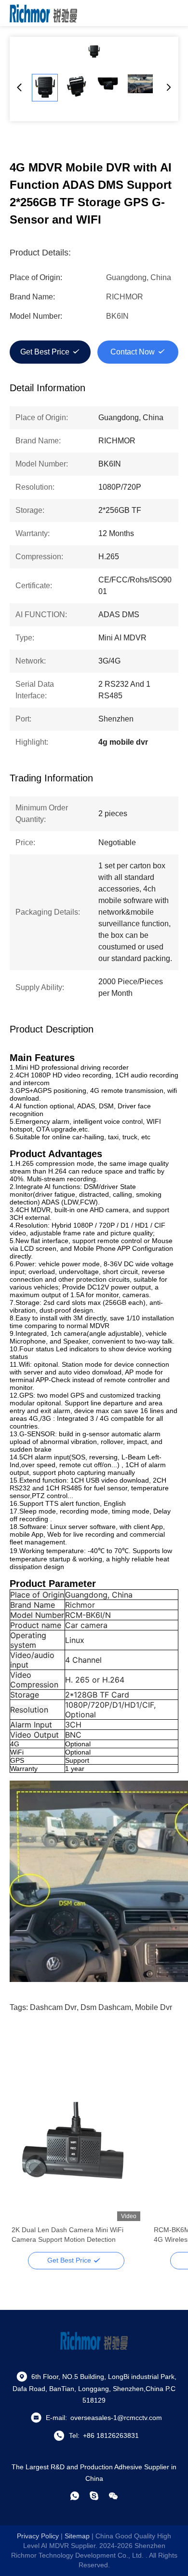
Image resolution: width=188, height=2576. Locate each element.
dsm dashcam (106, 2007)
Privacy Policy (38, 2536)
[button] (24, 2173)
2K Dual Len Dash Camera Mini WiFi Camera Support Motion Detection (67, 2235)
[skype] (94, 2496)
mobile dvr (154, 2007)
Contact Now (133, 352)
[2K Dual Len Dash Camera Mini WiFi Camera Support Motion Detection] (76, 2156)
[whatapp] (75, 2496)
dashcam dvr (53, 2007)
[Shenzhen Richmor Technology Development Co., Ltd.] (43, 13)
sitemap (77, 2536)
